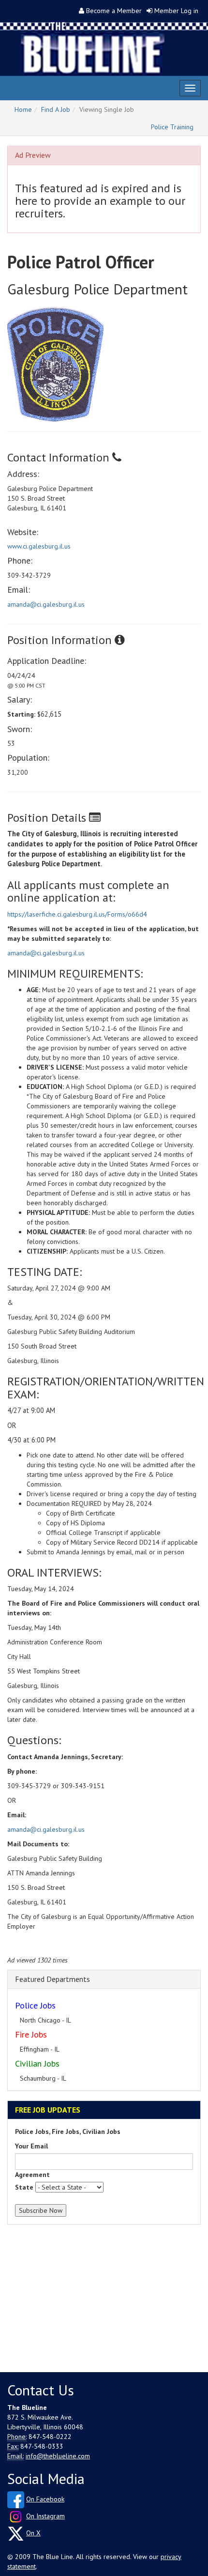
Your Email (31, 2146)
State (24, 2187)
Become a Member (114, 11)
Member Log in (176, 11)
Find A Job (56, 109)
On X (33, 2533)
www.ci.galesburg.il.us (39, 546)
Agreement (32, 2175)
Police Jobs (35, 2005)
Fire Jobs (31, 2034)
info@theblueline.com (58, 2456)
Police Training (172, 127)
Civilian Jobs (37, 2063)
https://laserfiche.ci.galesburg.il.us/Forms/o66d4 (77, 914)
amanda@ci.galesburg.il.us (46, 604)
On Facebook (45, 2499)
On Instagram (45, 2516)
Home (23, 109)
